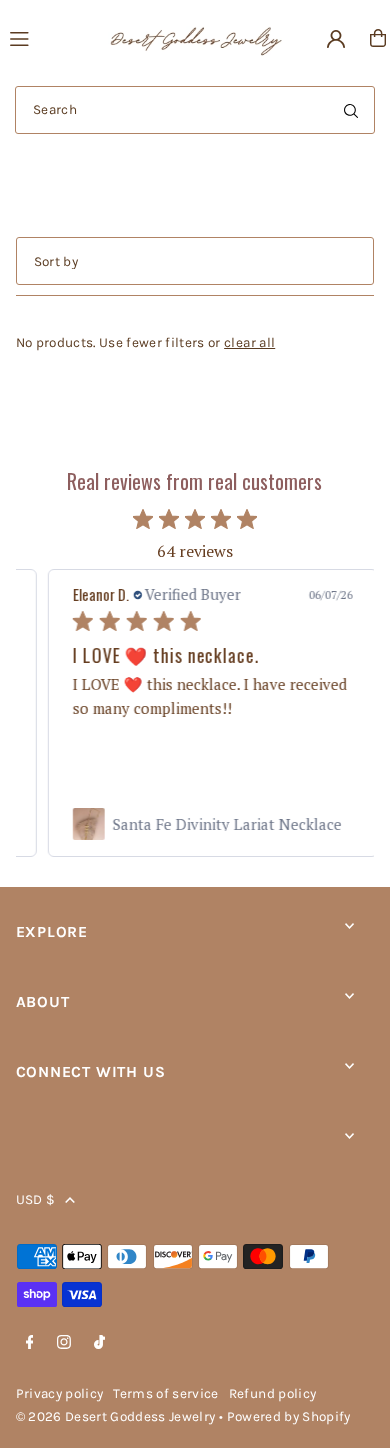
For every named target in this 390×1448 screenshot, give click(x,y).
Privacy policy (60, 1393)
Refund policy (272, 1393)
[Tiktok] (99, 1343)
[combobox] (195, 110)
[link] (195, 824)
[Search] (351, 110)
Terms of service (165, 1393)
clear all (249, 342)
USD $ (36, 1199)
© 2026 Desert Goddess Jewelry (116, 1416)
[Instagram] (64, 1343)
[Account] (336, 39)
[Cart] (378, 38)
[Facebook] (30, 1343)
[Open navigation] (49, 37)
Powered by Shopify (289, 1416)
